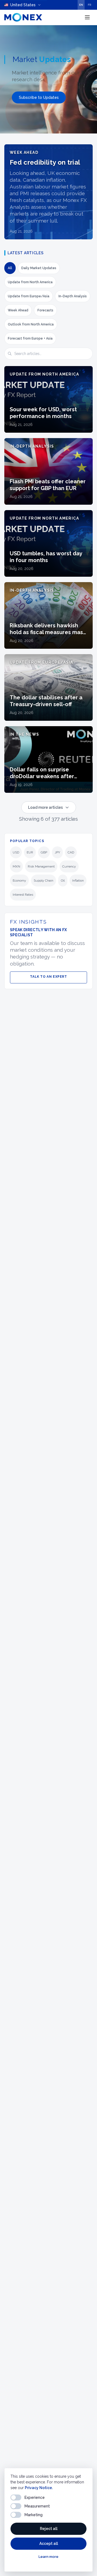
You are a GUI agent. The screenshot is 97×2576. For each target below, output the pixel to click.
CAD (71, 852)
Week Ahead (18, 310)
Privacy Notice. (39, 2488)
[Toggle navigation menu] (87, 17)
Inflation (78, 881)
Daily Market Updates (39, 268)
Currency (69, 866)
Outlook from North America (31, 324)
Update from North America (30, 282)
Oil (63, 881)
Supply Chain (44, 881)
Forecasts (45, 310)
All (10, 268)
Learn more (48, 2557)
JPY (57, 852)
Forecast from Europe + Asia (30, 338)
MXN (16, 866)
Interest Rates (23, 895)
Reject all (49, 2529)
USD (16, 852)
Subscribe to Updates (39, 97)
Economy (19, 881)
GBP (44, 852)
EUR (30, 852)
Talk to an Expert (48, 977)
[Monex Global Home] (23, 17)
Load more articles (45, 807)
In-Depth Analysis (73, 296)
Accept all (49, 2544)
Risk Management (41, 866)
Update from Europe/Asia (29, 296)
